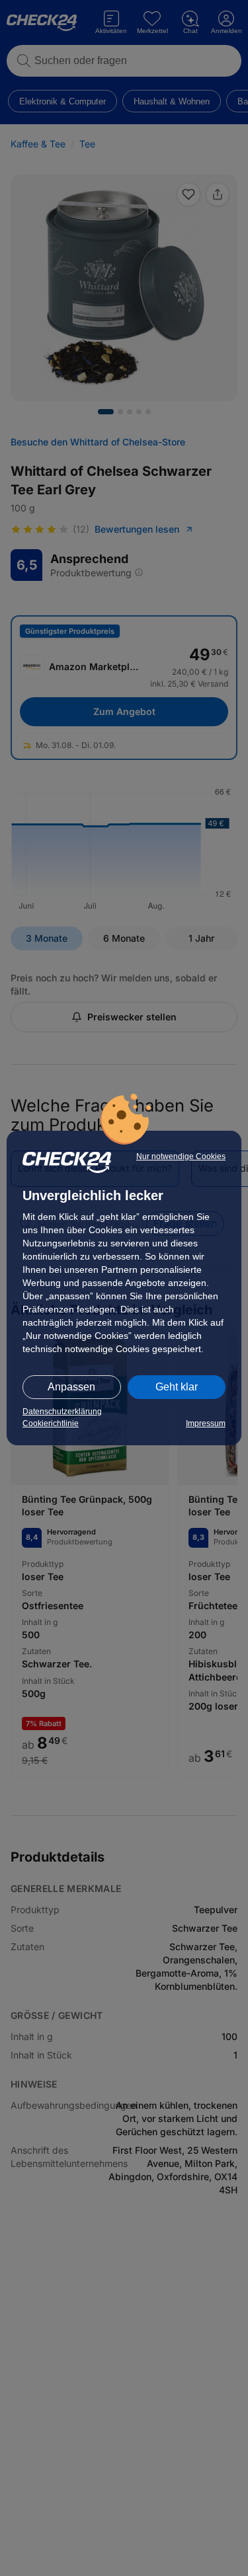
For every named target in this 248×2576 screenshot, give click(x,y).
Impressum (206, 1423)
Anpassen (71, 1387)
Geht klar (177, 1387)
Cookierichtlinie (51, 1423)
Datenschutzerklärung (62, 1412)
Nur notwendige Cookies (181, 1156)
